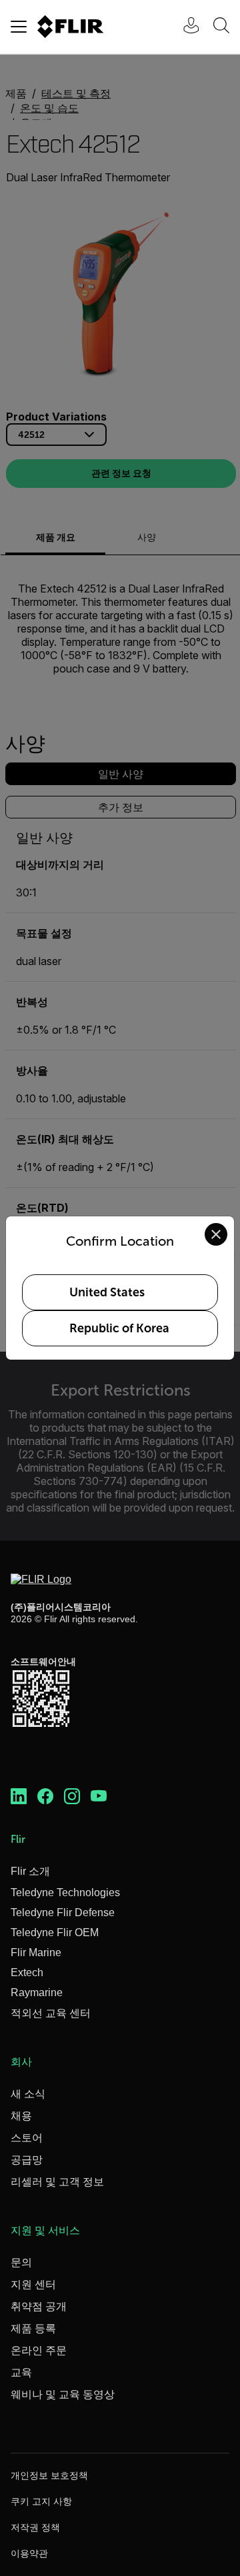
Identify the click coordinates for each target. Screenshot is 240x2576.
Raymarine (37, 1992)
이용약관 (29, 2553)
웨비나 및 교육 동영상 (63, 2394)
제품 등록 (33, 2328)
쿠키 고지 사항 (41, 2501)
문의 (21, 2262)
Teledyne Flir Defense (63, 1913)
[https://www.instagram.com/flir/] (72, 1797)
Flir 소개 (30, 1871)
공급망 (27, 2160)
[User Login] (184, 27)
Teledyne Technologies (65, 1893)
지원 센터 (33, 2284)
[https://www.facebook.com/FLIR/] (45, 1797)
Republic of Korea (119, 1328)
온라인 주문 (39, 2350)
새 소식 (28, 2094)
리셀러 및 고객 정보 (57, 2182)
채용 (21, 2116)
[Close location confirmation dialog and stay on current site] (216, 1234)
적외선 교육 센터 (51, 2013)
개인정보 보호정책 (49, 2475)
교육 (21, 2372)
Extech (27, 1972)
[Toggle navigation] (19, 27)
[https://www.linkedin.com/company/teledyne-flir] (19, 1797)
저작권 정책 (35, 2527)
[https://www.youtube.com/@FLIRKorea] (99, 1797)
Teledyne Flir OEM (55, 1932)
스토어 (27, 2138)
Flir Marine (36, 1952)
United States (107, 1292)
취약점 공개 (39, 2306)
